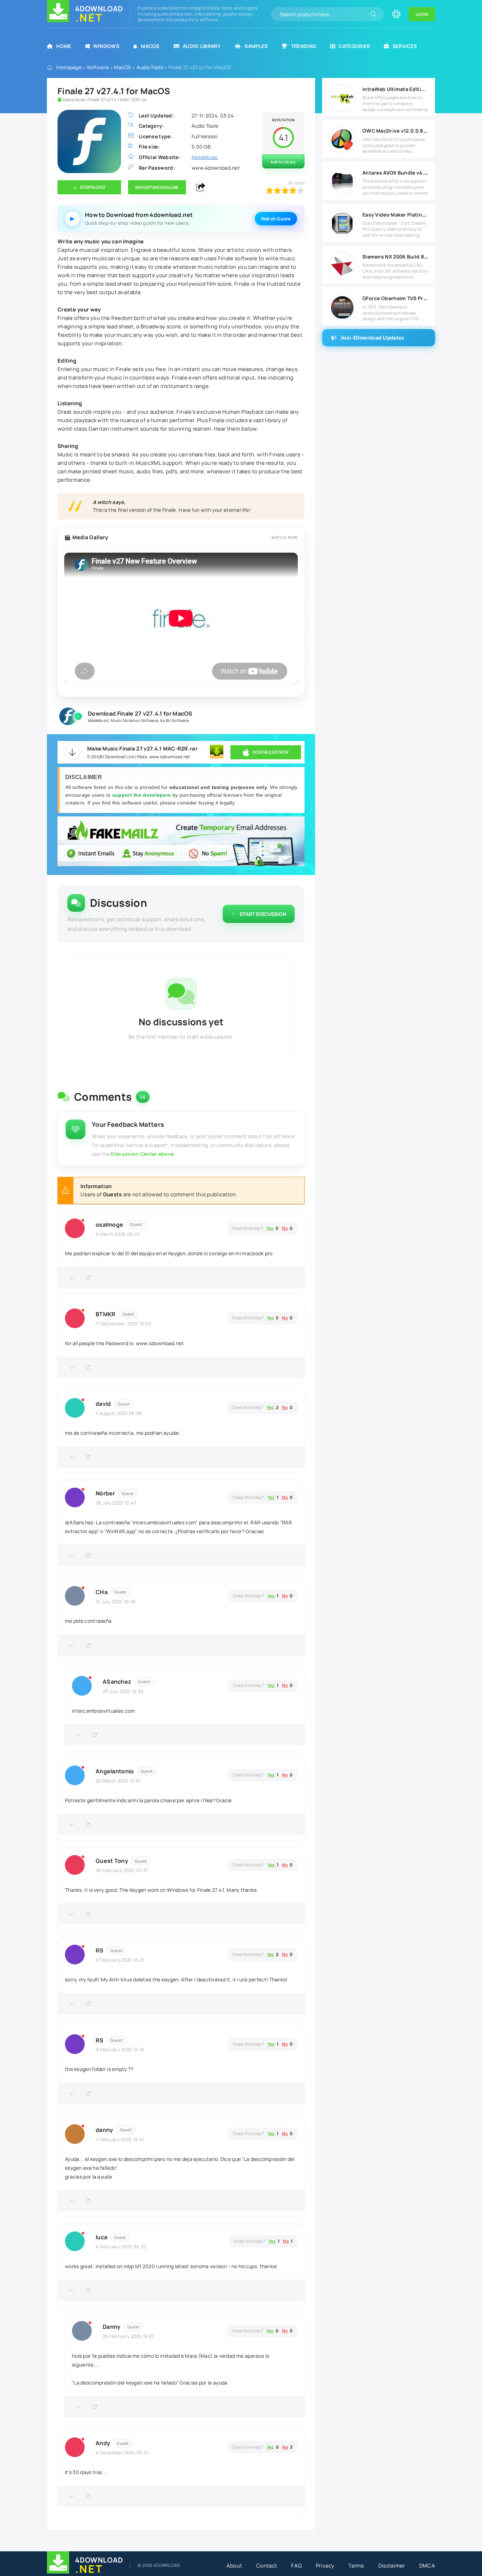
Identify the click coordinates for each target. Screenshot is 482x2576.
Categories (354, 46)
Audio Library (202, 46)
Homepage (69, 67)
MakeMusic (98, 720)
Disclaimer (392, 2566)
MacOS (150, 46)
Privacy (325, 2566)
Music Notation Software (134, 720)
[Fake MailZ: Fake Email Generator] (181, 842)
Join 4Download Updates (372, 338)
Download (92, 187)
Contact (267, 2566)
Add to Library (283, 162)
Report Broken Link (157, 187)
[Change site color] (396, 14)
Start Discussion (263, 914)
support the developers (142, 795)
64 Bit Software (175, 720)
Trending (304, 46)
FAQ (296, 2566)
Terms (356, 2566)
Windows (106, 46)
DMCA (427, 2566)
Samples (256, 46)
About (234, 2566)
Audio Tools (150, 67)
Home (64, 46)
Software (98, 67)
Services (405, 46)
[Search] (373, 14)
